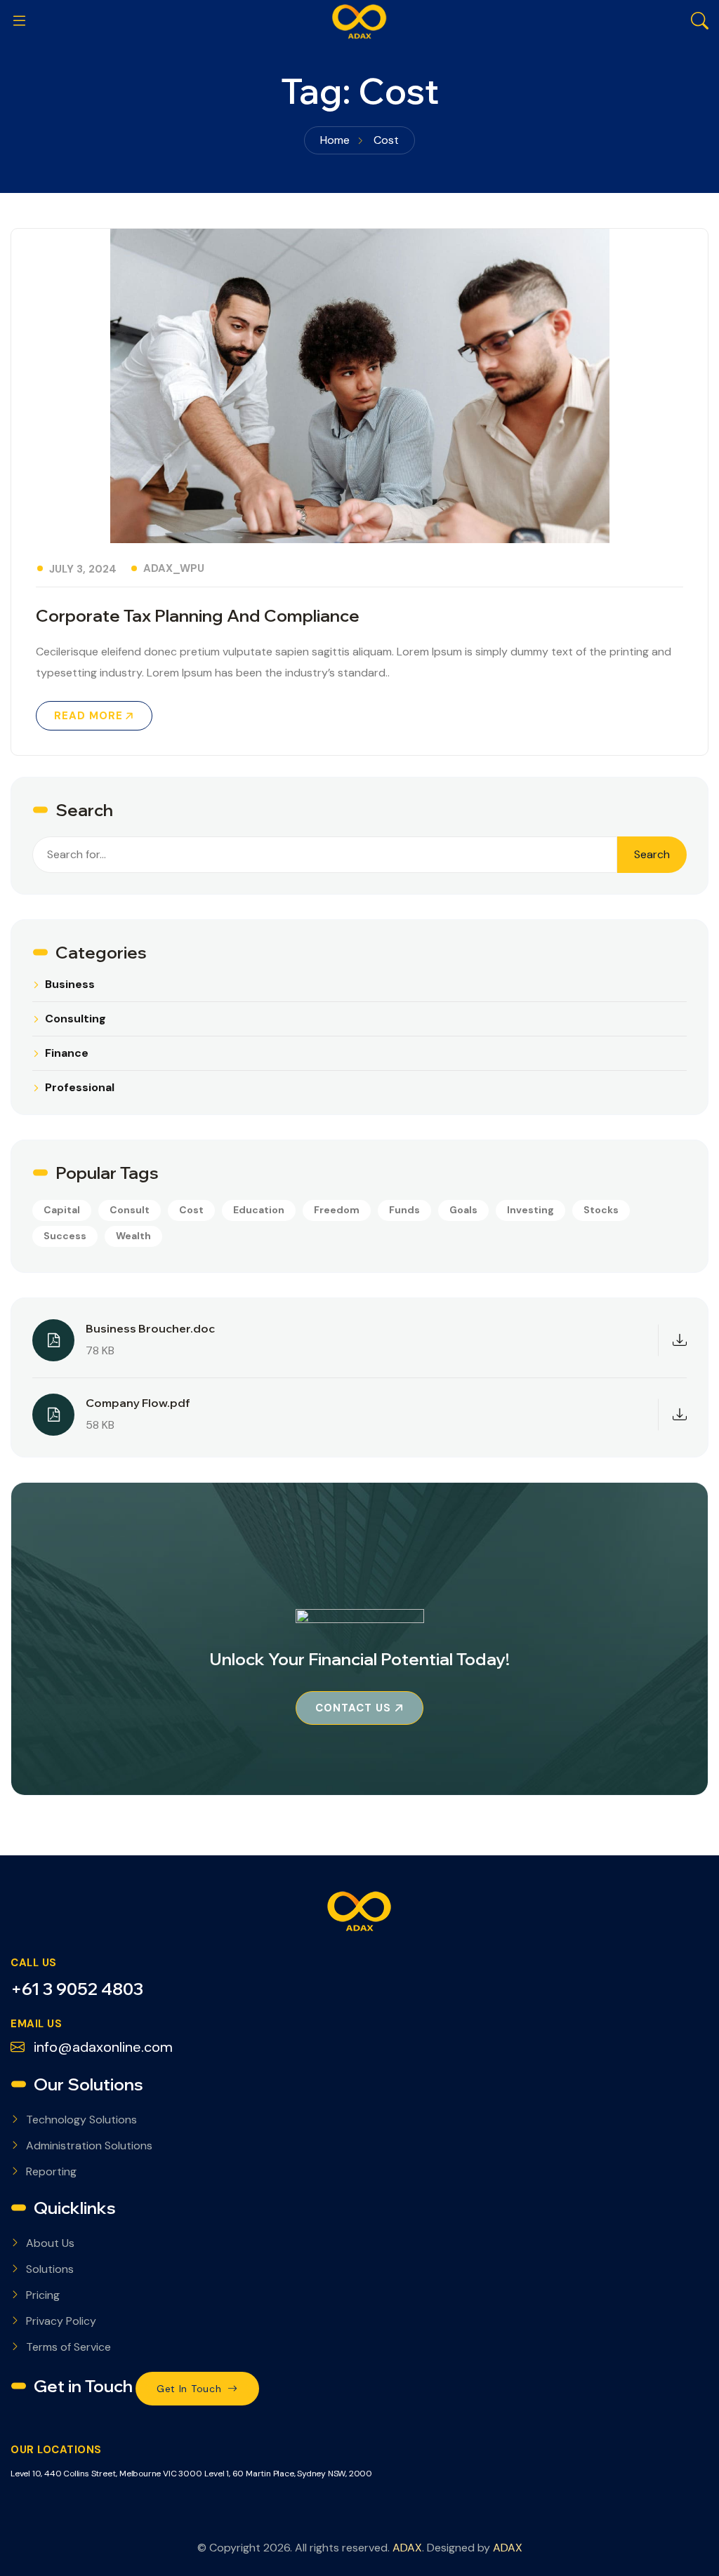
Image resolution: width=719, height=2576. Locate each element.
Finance (67, 1053)
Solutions (50, 2269)
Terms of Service (68, 2347)
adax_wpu (174, 568)
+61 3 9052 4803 (77, 1989)
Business (70, 985)
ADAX (407, 2548)
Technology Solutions (81, 2120)
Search (652, 854)
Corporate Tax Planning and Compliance (198, 615)
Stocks (601, 1210)
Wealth (133, 1236)
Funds (404, 1210)
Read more (88, 716)
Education (259, 1210)
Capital (62, 1210)
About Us (50, 2243)
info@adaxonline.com (101, 2047)
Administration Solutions (89, 2145)
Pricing (43, 2295)
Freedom (337, 1210)
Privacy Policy (61, 2321)
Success (65, 1236)
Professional (80, 1088)
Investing (530, 1210)
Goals (463, 1210)
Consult (130, 1210)
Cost (191, 1210)
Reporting (51, 2171)
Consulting (75, 1019)
